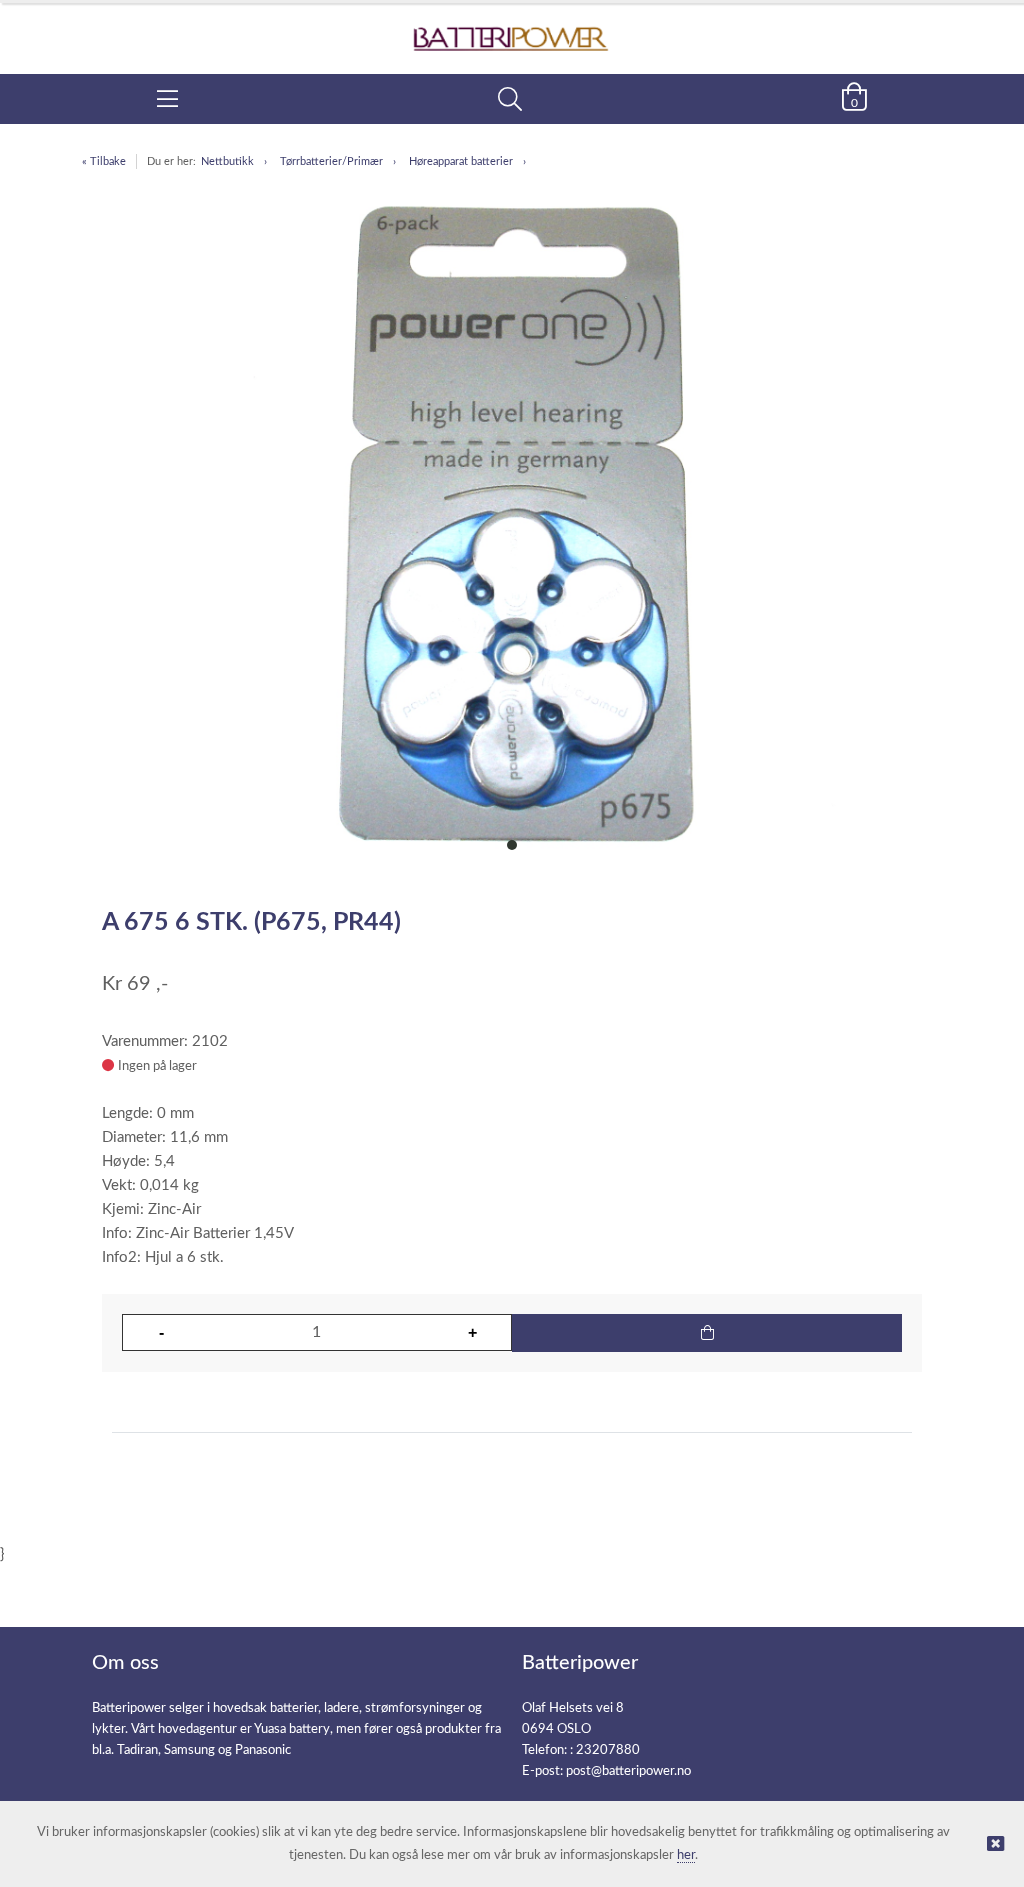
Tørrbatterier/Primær (331, 161)
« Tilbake (104, 161)
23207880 (608, 1750)
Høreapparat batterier (461, 161)
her (686, 1855)
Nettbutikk (227, 161)
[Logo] (512, 28)
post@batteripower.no (628, 1771)
